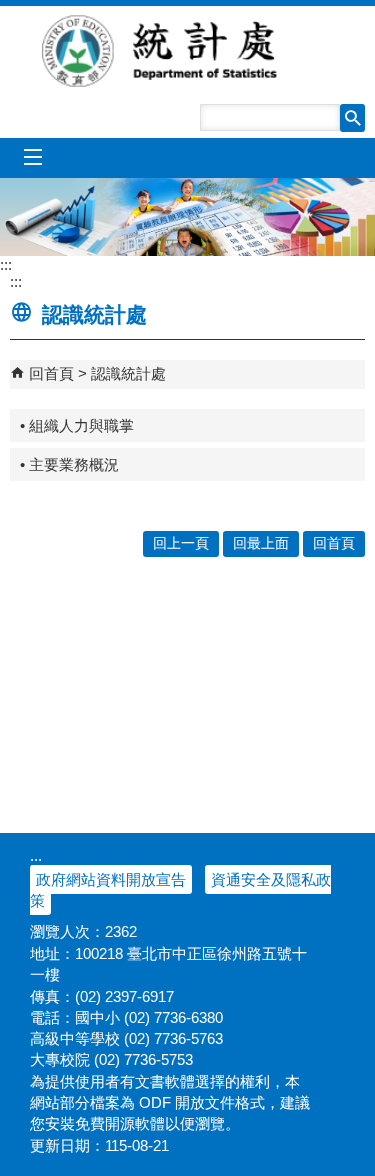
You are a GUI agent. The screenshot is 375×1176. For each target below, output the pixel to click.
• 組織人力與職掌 (77, 425)
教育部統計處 (188, 51)
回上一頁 (181, 543)
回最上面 (261, 543)
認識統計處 (128, 373)
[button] (352, 118)
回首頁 (51, 373)
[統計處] (187, 217)
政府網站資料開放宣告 (111, 879)
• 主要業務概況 (69, 464)
